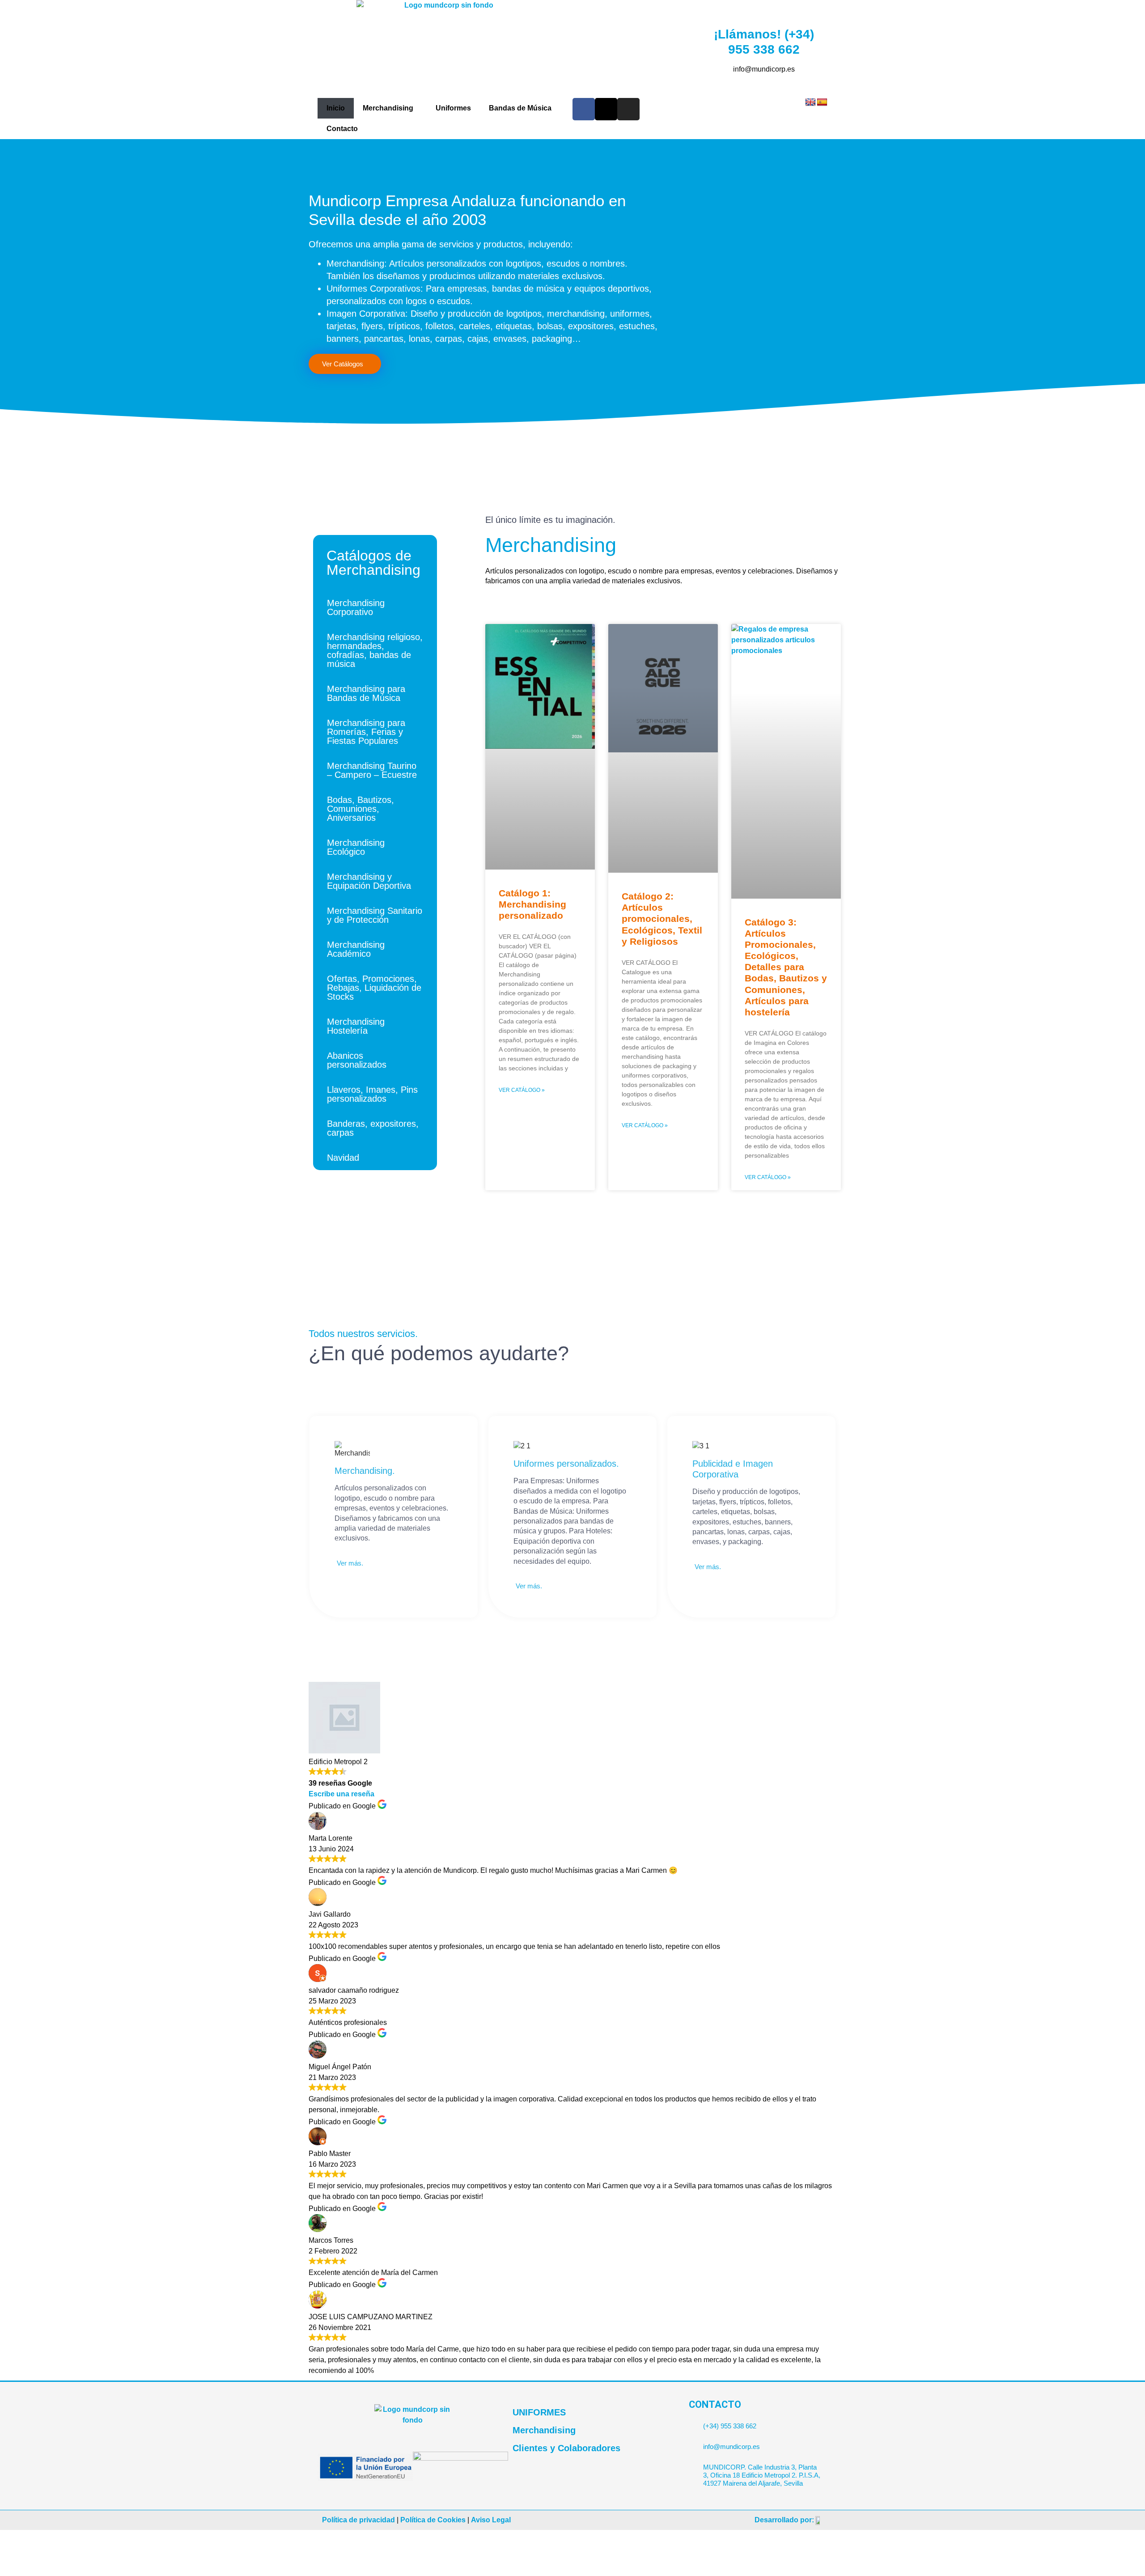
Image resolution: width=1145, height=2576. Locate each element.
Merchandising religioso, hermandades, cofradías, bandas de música (375, 650)
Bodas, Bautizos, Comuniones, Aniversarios (360, 809)
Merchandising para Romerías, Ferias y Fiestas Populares (366, 732)
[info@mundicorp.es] (693, 2443)
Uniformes (453, 108)
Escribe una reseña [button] (341, 1794)
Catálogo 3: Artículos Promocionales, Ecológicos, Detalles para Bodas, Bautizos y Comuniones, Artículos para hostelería (786, 967)
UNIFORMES (539, 2412)
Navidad (343, 1158)
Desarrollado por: (784, 2520)
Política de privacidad (358, 2520)
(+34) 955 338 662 (730, 2426)
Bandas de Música (520, 108)
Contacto (342, 129)
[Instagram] (628, 109)
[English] (810, 102)
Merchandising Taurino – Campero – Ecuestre (372, 770)
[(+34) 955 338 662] (693, 2422)
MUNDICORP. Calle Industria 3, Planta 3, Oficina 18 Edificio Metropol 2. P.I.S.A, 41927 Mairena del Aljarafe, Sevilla (762, 2475)
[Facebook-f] (584, 109)
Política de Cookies (433, 2520)
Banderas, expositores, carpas (373, 1128)
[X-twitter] (606, 109)
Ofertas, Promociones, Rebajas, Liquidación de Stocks (374, 988)
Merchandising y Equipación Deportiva (369, 881)
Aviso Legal (491, 2520)
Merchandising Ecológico (356, 847)
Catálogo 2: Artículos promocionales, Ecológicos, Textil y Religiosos (662, 919)
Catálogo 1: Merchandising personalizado (532, 904)
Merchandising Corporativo (356, 607)
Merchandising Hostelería (356, 1026)
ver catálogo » (522, 1090)
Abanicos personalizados (357, 1060)
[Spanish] (822, 102)
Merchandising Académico (356, 949)
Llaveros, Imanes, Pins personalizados (372, 1094)
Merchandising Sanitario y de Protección (375, 915)
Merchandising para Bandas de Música (366, 693)
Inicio (336, 108)
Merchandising (388, 108)
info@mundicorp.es (732, 2447)
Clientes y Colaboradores (566, 2448)
